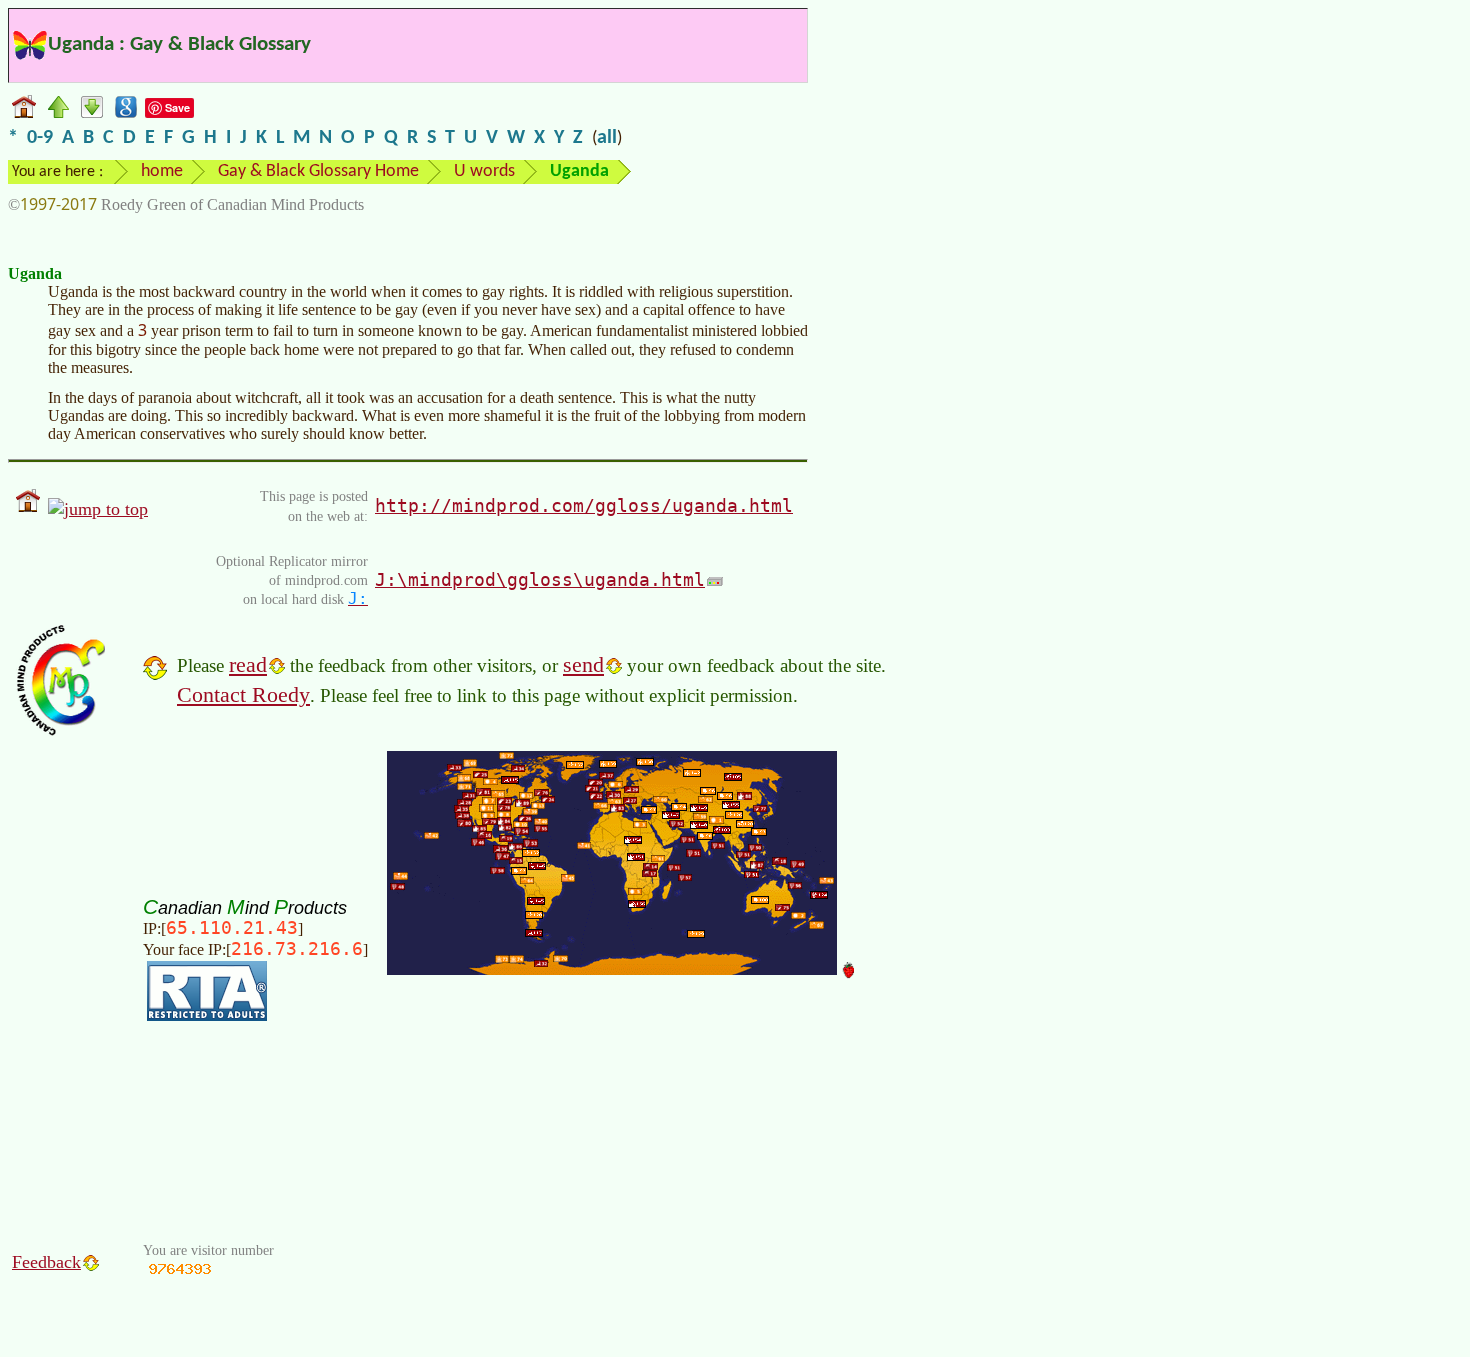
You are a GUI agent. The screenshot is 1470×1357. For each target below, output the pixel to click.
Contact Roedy (243, 694)
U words (484, 171)
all (607, 138)
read (248, 664)
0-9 (40, 138)
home (162, 171)
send (583, 664)
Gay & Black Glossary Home (318, 171)
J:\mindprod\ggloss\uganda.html (540, 579)
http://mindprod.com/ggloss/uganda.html (584, 505)
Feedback (46, 1262)
